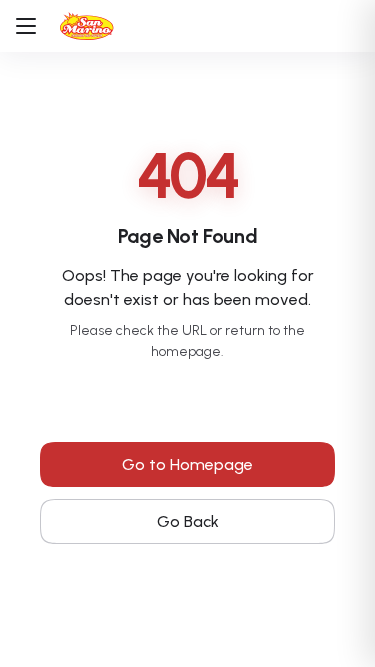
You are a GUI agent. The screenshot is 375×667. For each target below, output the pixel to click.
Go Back (188, 521)
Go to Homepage (187, 464)
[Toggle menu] (34, 26)
